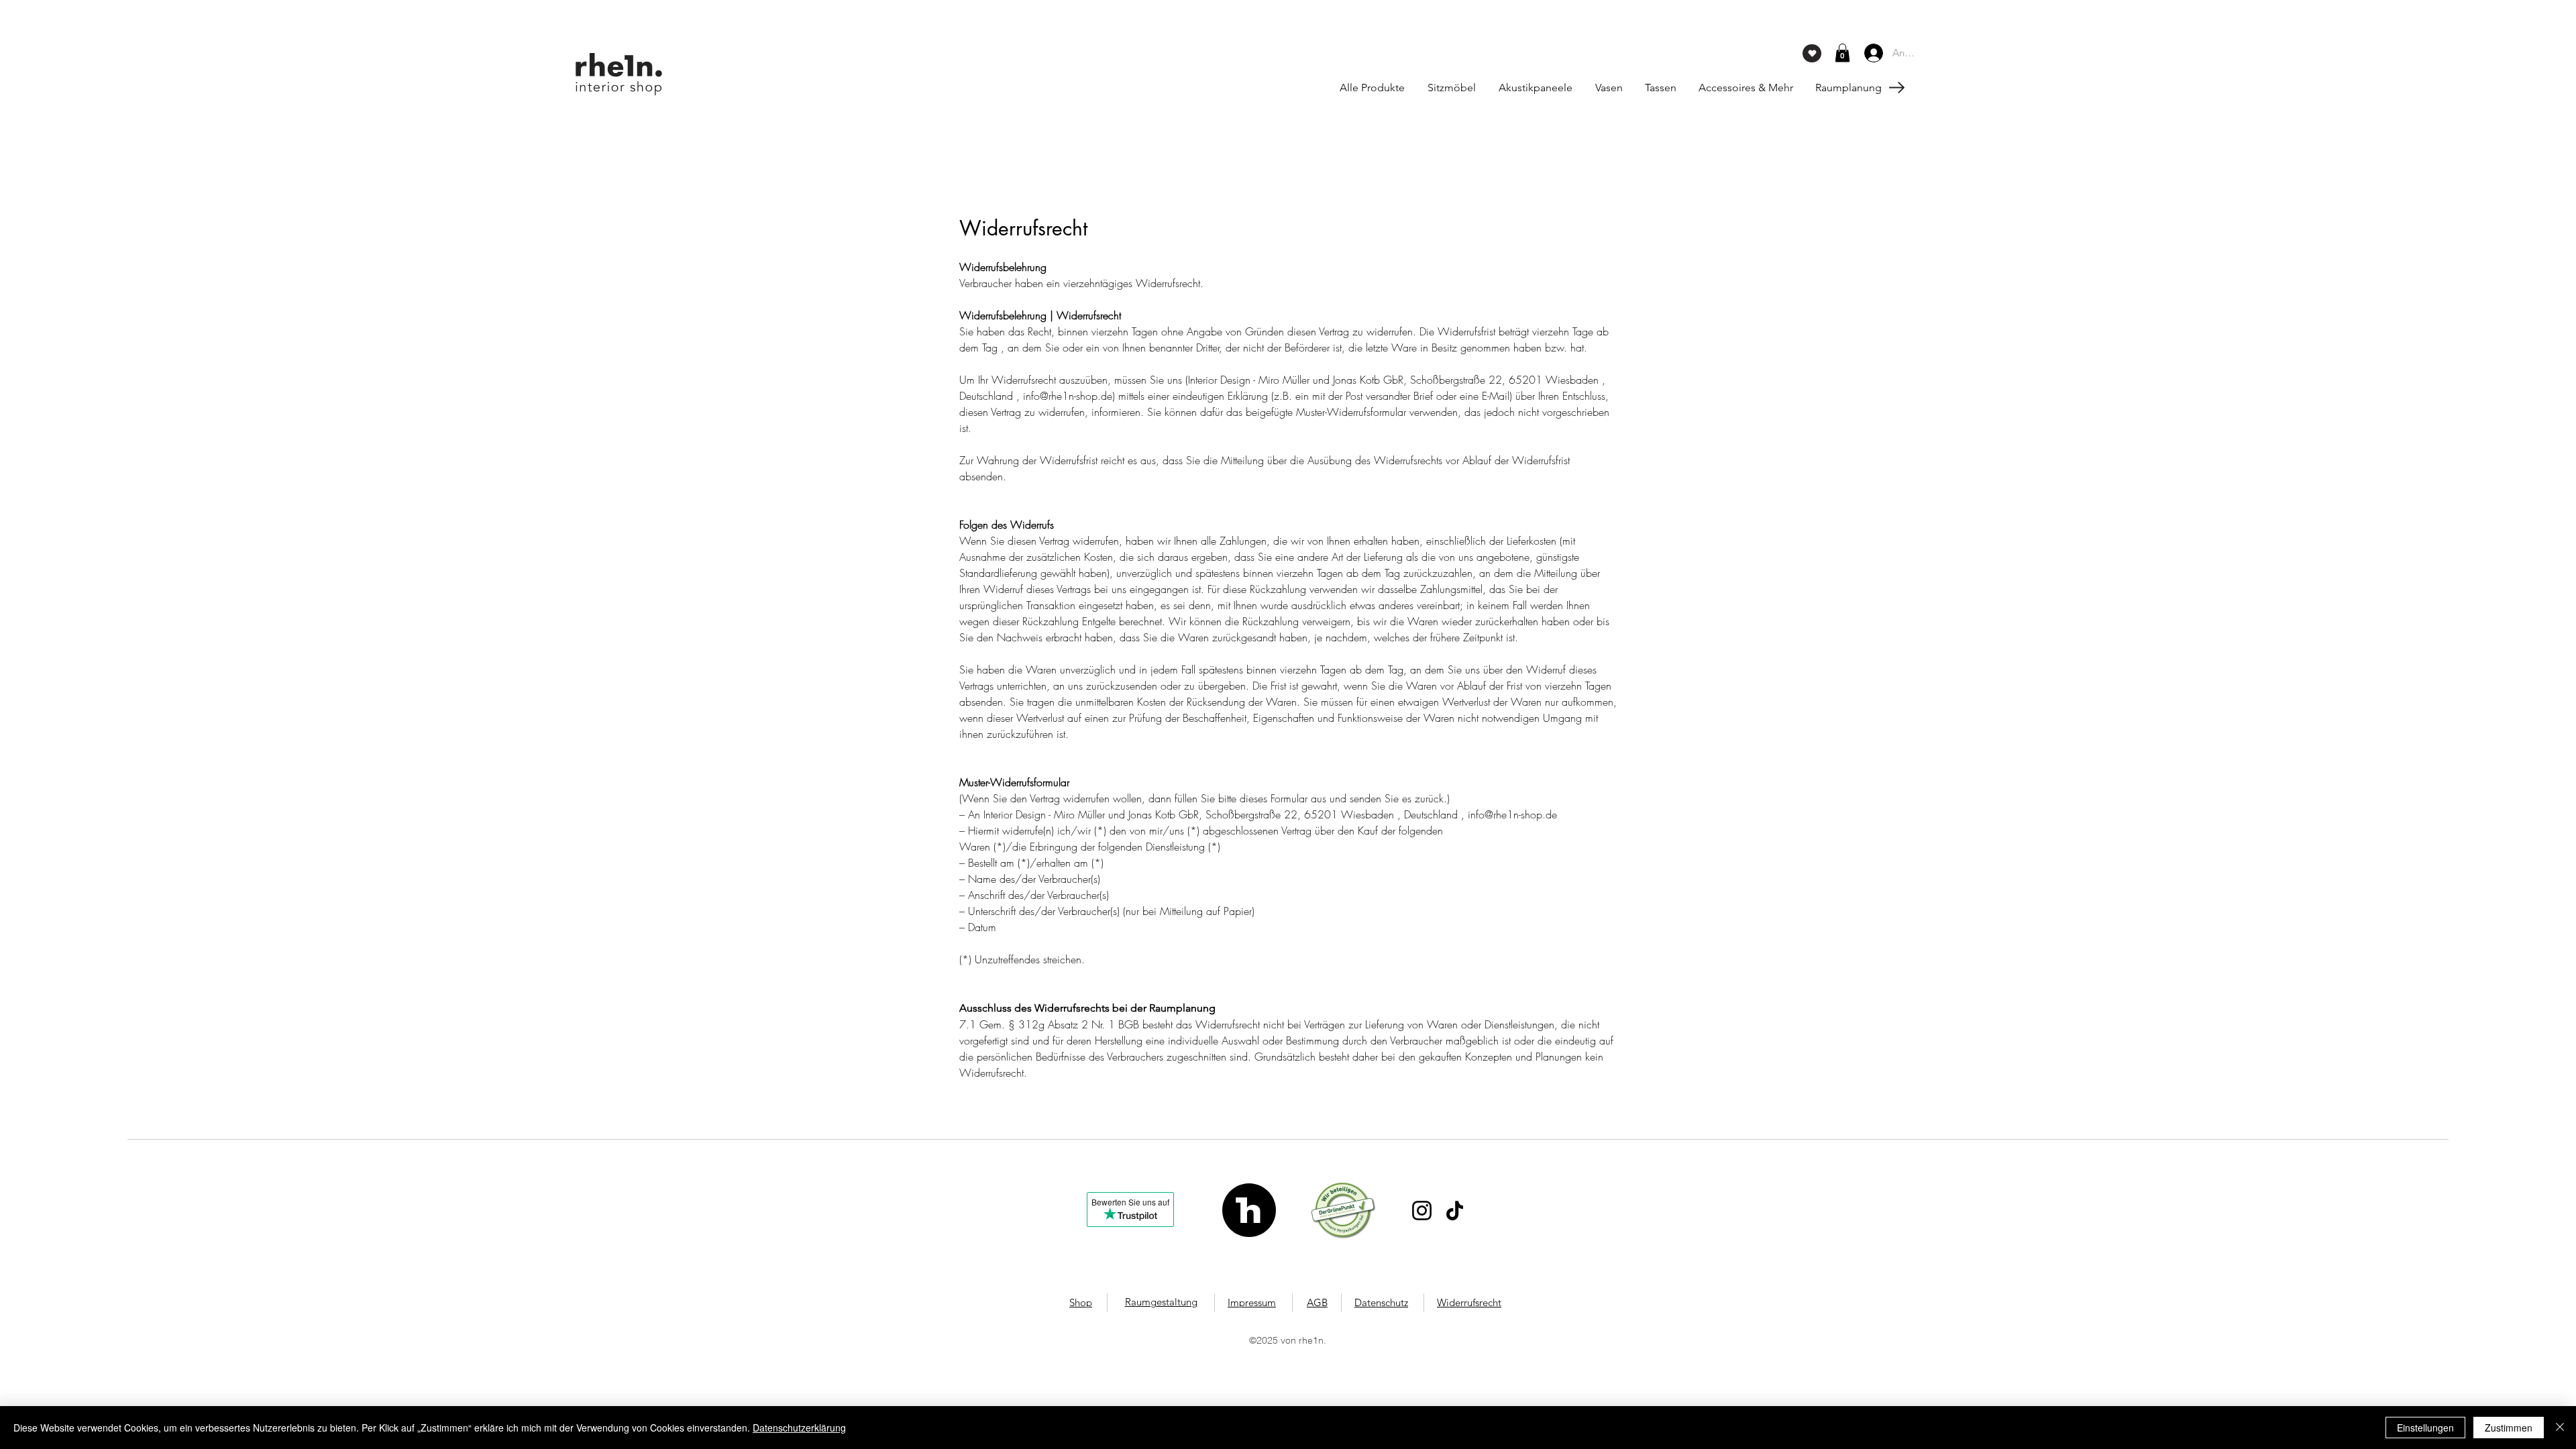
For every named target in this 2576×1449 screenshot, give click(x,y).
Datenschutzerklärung (799, 1428)
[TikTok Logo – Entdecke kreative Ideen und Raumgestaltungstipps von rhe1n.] (1455, 1211)
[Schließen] (2560, 1428)
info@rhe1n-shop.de (1068, 396)
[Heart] (1812, 53)
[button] (1842, 53)
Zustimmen (2509, 1428)
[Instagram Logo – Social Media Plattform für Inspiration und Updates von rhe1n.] (1422, 1211)
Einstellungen (2425, 1428)
